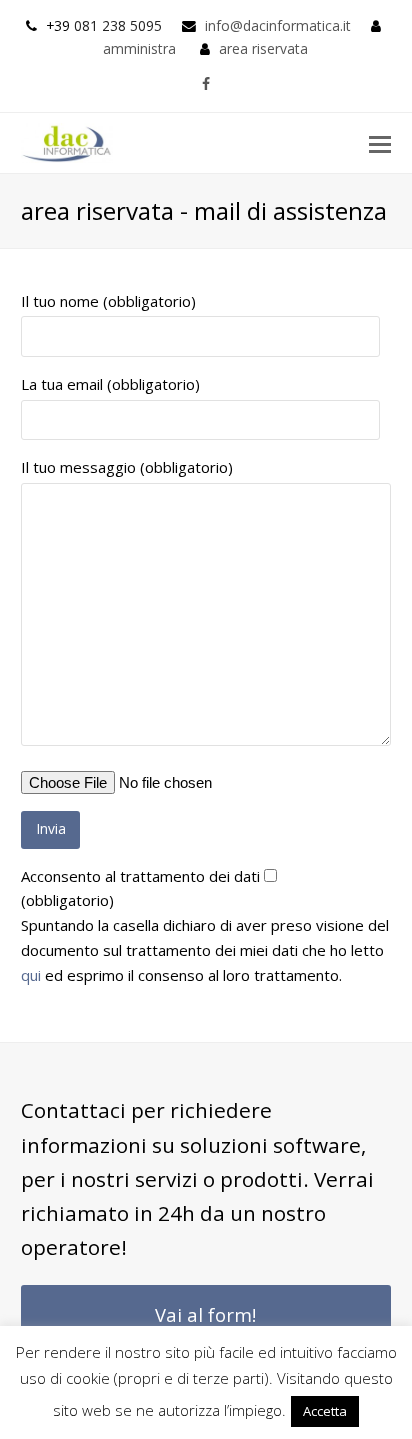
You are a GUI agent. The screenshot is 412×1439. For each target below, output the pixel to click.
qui (31, 975)
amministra (139, 48)
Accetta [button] (325, 1411)
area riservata (263, 48)
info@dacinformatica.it (278, 25)
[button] (380, 143)
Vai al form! (205, 1314)
